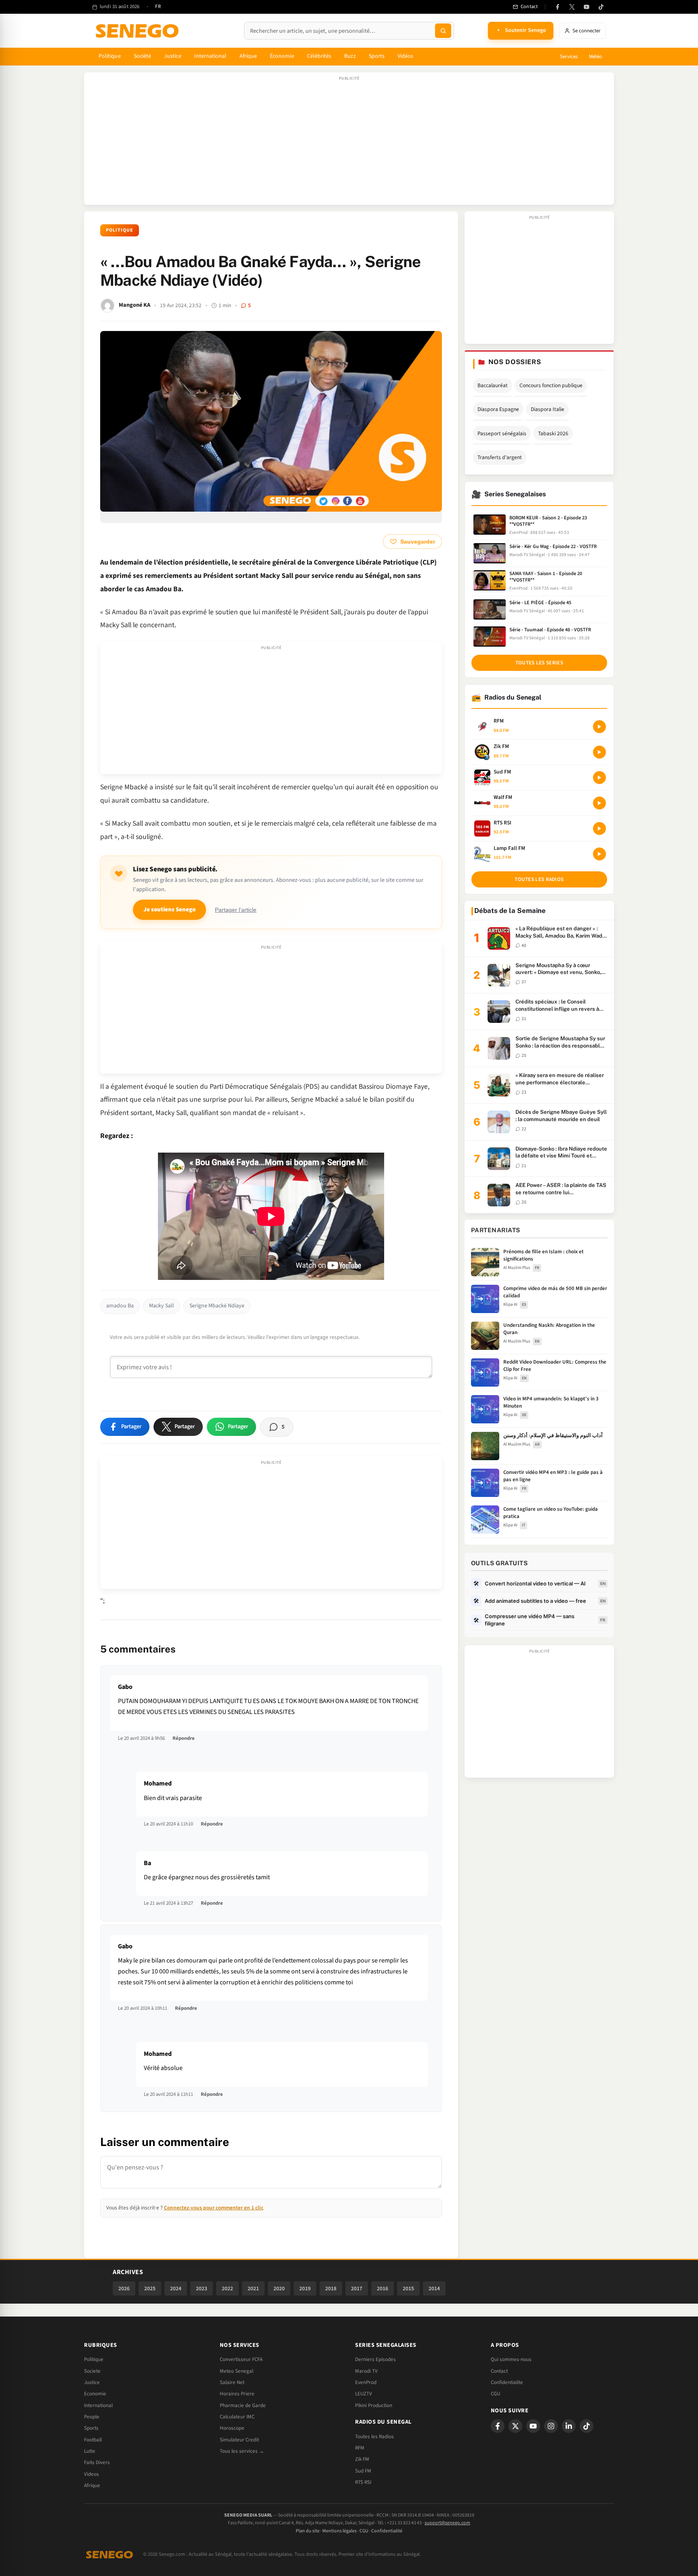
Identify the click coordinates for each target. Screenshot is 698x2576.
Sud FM (363, 2471)
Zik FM (362, 2459)
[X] (515, 2426)
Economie (95, 2394)
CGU (495, 2394)
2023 (202, 2288)
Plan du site (308, 2531)
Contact (499, 2371)
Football (93, 2440)
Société (143, 56)
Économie (282, 56)
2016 (383, 2288)
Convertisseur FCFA (241, 2359)
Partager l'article (236, 910)
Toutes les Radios (374, 2437)
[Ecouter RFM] (599, 727)
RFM (360, 2448)
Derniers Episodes (375, 2359)
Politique (110, 56)
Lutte (90, 2451)
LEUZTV (364, 2394)
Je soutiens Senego (169, 910)
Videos (91, 2474)
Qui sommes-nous (511, 2359)
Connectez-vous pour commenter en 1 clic (214, 2208)
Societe (92, 2371)
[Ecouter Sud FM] (599, 778)
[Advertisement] (349, 143)
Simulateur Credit (239, 2440)
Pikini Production (374, 2405)
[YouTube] (587, 7)
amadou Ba (120, 1306)
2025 (150, 2288)
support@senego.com (447, 2523)
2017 (357, 2288)
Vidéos (405, 56)
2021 (253, 2288)
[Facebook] (557, 7)
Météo (595, 57)
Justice (173, 56)
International (210, 56)
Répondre (184, 1738)
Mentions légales (340, 2531)
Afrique (248, 56)
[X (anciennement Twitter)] (572, 7)
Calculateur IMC (237, 2417)
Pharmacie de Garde (243, 2405)
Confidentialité (387, 2531)
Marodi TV (366, 2371)
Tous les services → (242, 2451)
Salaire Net (232, 2382)
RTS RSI (363, 2482)
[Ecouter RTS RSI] (599, 828)
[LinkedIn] (569, 2426)
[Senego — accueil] (139, 31)
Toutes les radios (539, 879)
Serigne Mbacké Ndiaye (217, 1306)
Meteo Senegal (237, 2371)
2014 (434, 2288)
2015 (408, 2288)
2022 (227, 2288)
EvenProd (366, 2382)
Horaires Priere (237, 2394)
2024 (176, 2288)
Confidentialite (507, 2382)
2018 (331, 2288)
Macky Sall (162, 1306)
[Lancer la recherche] (443, 31)
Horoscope (232, 2428)
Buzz (350, 56)
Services (569, 57)
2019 (305, 2288)
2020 (279, 2288)
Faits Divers (97, 2462)
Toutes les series (539, 663)
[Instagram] (551, 2426)
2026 (124, 2288)
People (92, 2417)
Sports (377, 56)
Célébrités (319, 56)
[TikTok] (601, 7)
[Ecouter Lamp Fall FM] (599, 854)
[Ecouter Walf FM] (599, 803)
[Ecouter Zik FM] (599, 752)
